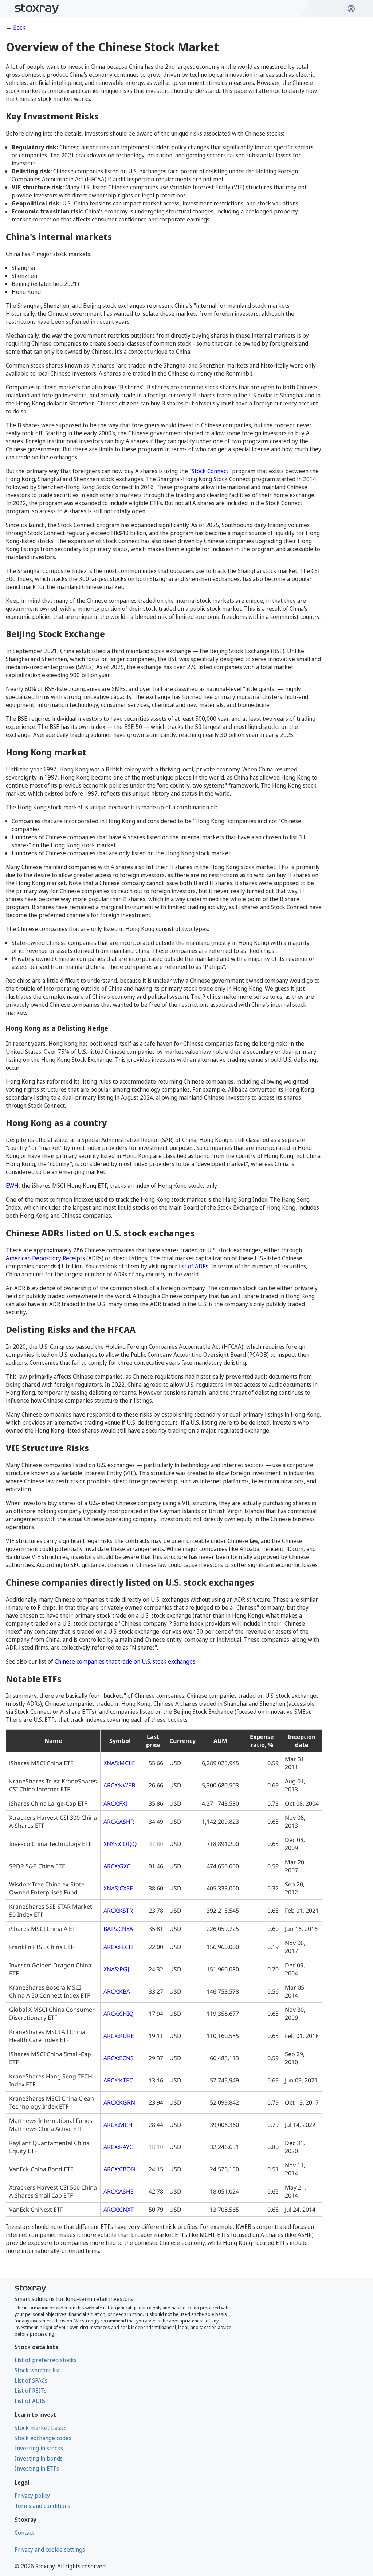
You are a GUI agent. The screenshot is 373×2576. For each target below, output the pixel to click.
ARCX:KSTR (118, 1911)
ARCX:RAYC (118, 2147)
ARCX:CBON (119, 2169)
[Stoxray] (37, 9)
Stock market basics (41, 2428)
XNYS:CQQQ (120, 1844)
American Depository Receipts (45, 1258)
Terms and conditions (42, 2506)
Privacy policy (32, 2495)
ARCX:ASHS (119, 2191)
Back (19, 27)
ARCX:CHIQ (119, 2014)
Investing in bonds (39, 2458)
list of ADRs (194, 1266)
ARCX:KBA (117, 1991)
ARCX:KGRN (119, 2102)
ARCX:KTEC (118, 2080)
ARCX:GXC (117, 1866)
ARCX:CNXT (119, 2210)
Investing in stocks (39, 2448)
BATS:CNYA (118, 1929)
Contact (24, 2533)
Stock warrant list (37, 2370)
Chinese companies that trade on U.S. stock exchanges (125, 1661)
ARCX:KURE (119, 2036)
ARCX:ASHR (119, 1822)
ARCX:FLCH (118, 1947)
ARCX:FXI (115, 1803)
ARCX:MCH (118, 2125)
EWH (12, 1186)
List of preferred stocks (46, 2360)
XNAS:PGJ (116, 1969)
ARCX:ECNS (119, 2058)
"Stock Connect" (210, 471)
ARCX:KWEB (119, 1785)
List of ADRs (30, 2401)
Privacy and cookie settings (50, 2549)
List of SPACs (31, 2380)
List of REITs (31, 2391)
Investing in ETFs (37, 2469)
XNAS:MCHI (119, 1763)
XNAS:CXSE (118, 1888)
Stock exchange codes (43, 2438)
